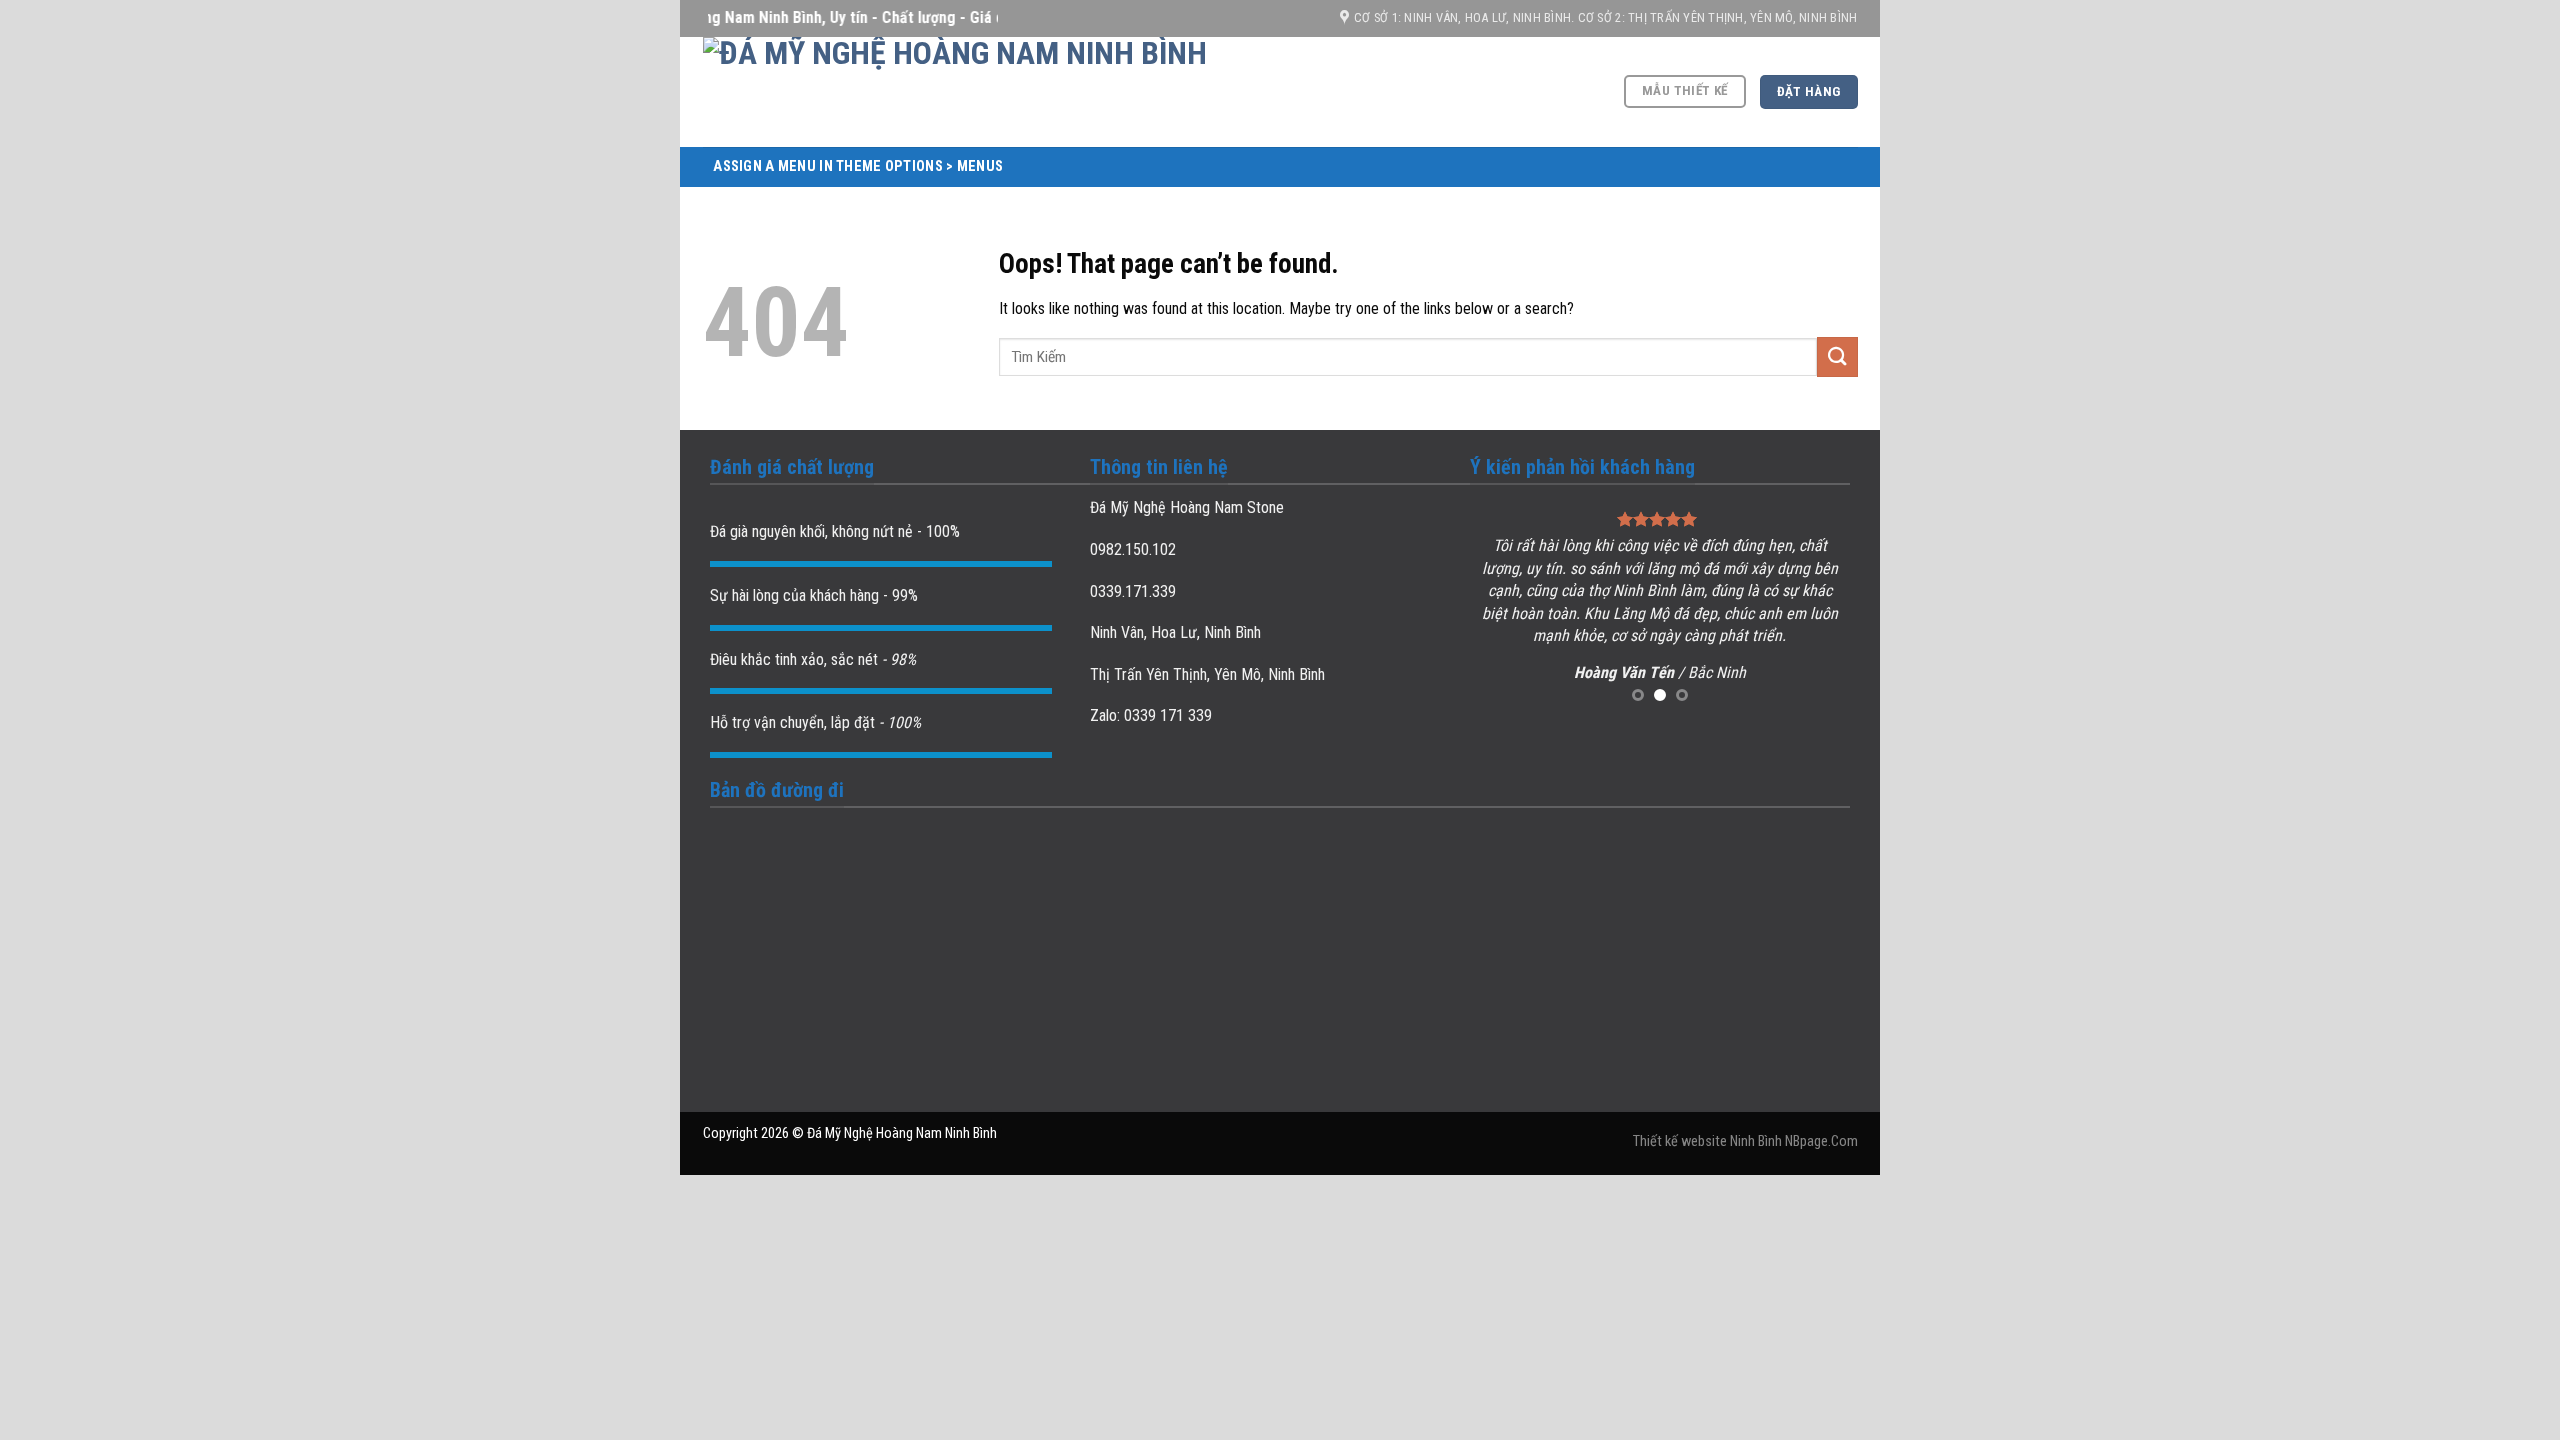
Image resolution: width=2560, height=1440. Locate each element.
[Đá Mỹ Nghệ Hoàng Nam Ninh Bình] (1053, 92)
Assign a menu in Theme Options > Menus (858, 166)
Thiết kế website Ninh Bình (1707, 1141)
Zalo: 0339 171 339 (1151, 715)
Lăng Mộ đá (1651, 613)
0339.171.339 (1133, 591)
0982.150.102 (1133, 549)
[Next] (1817, 607)
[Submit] (1837, 356)
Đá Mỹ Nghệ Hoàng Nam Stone (1187, 507)
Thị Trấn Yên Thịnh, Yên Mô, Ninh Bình (1207, 674)
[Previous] (1503, 607)
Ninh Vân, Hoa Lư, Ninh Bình (1175, 632)
